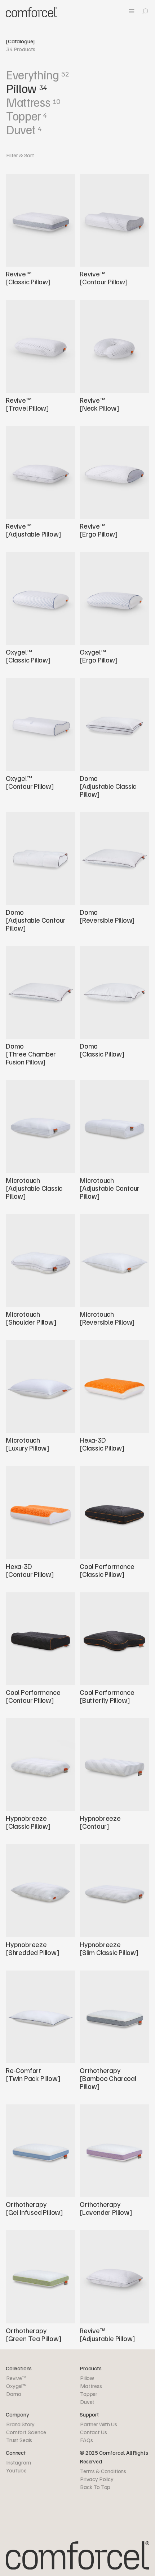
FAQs (86, 2440)
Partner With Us (99, 2424)
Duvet (87, 2402)
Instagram (19, 2462)
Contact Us (93, 2432)
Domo (14, 2394)
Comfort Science (26, 2432)
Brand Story (20, 2424)
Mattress (91, 2386)
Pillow (87, 2378)
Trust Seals (19, 2440)
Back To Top (95, 2487)
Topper (89, 2394)
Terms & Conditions (103, 2471)
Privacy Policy (97, 2479)
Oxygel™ (17, 2386)
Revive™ (16, 2378)
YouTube (16, 2470)
